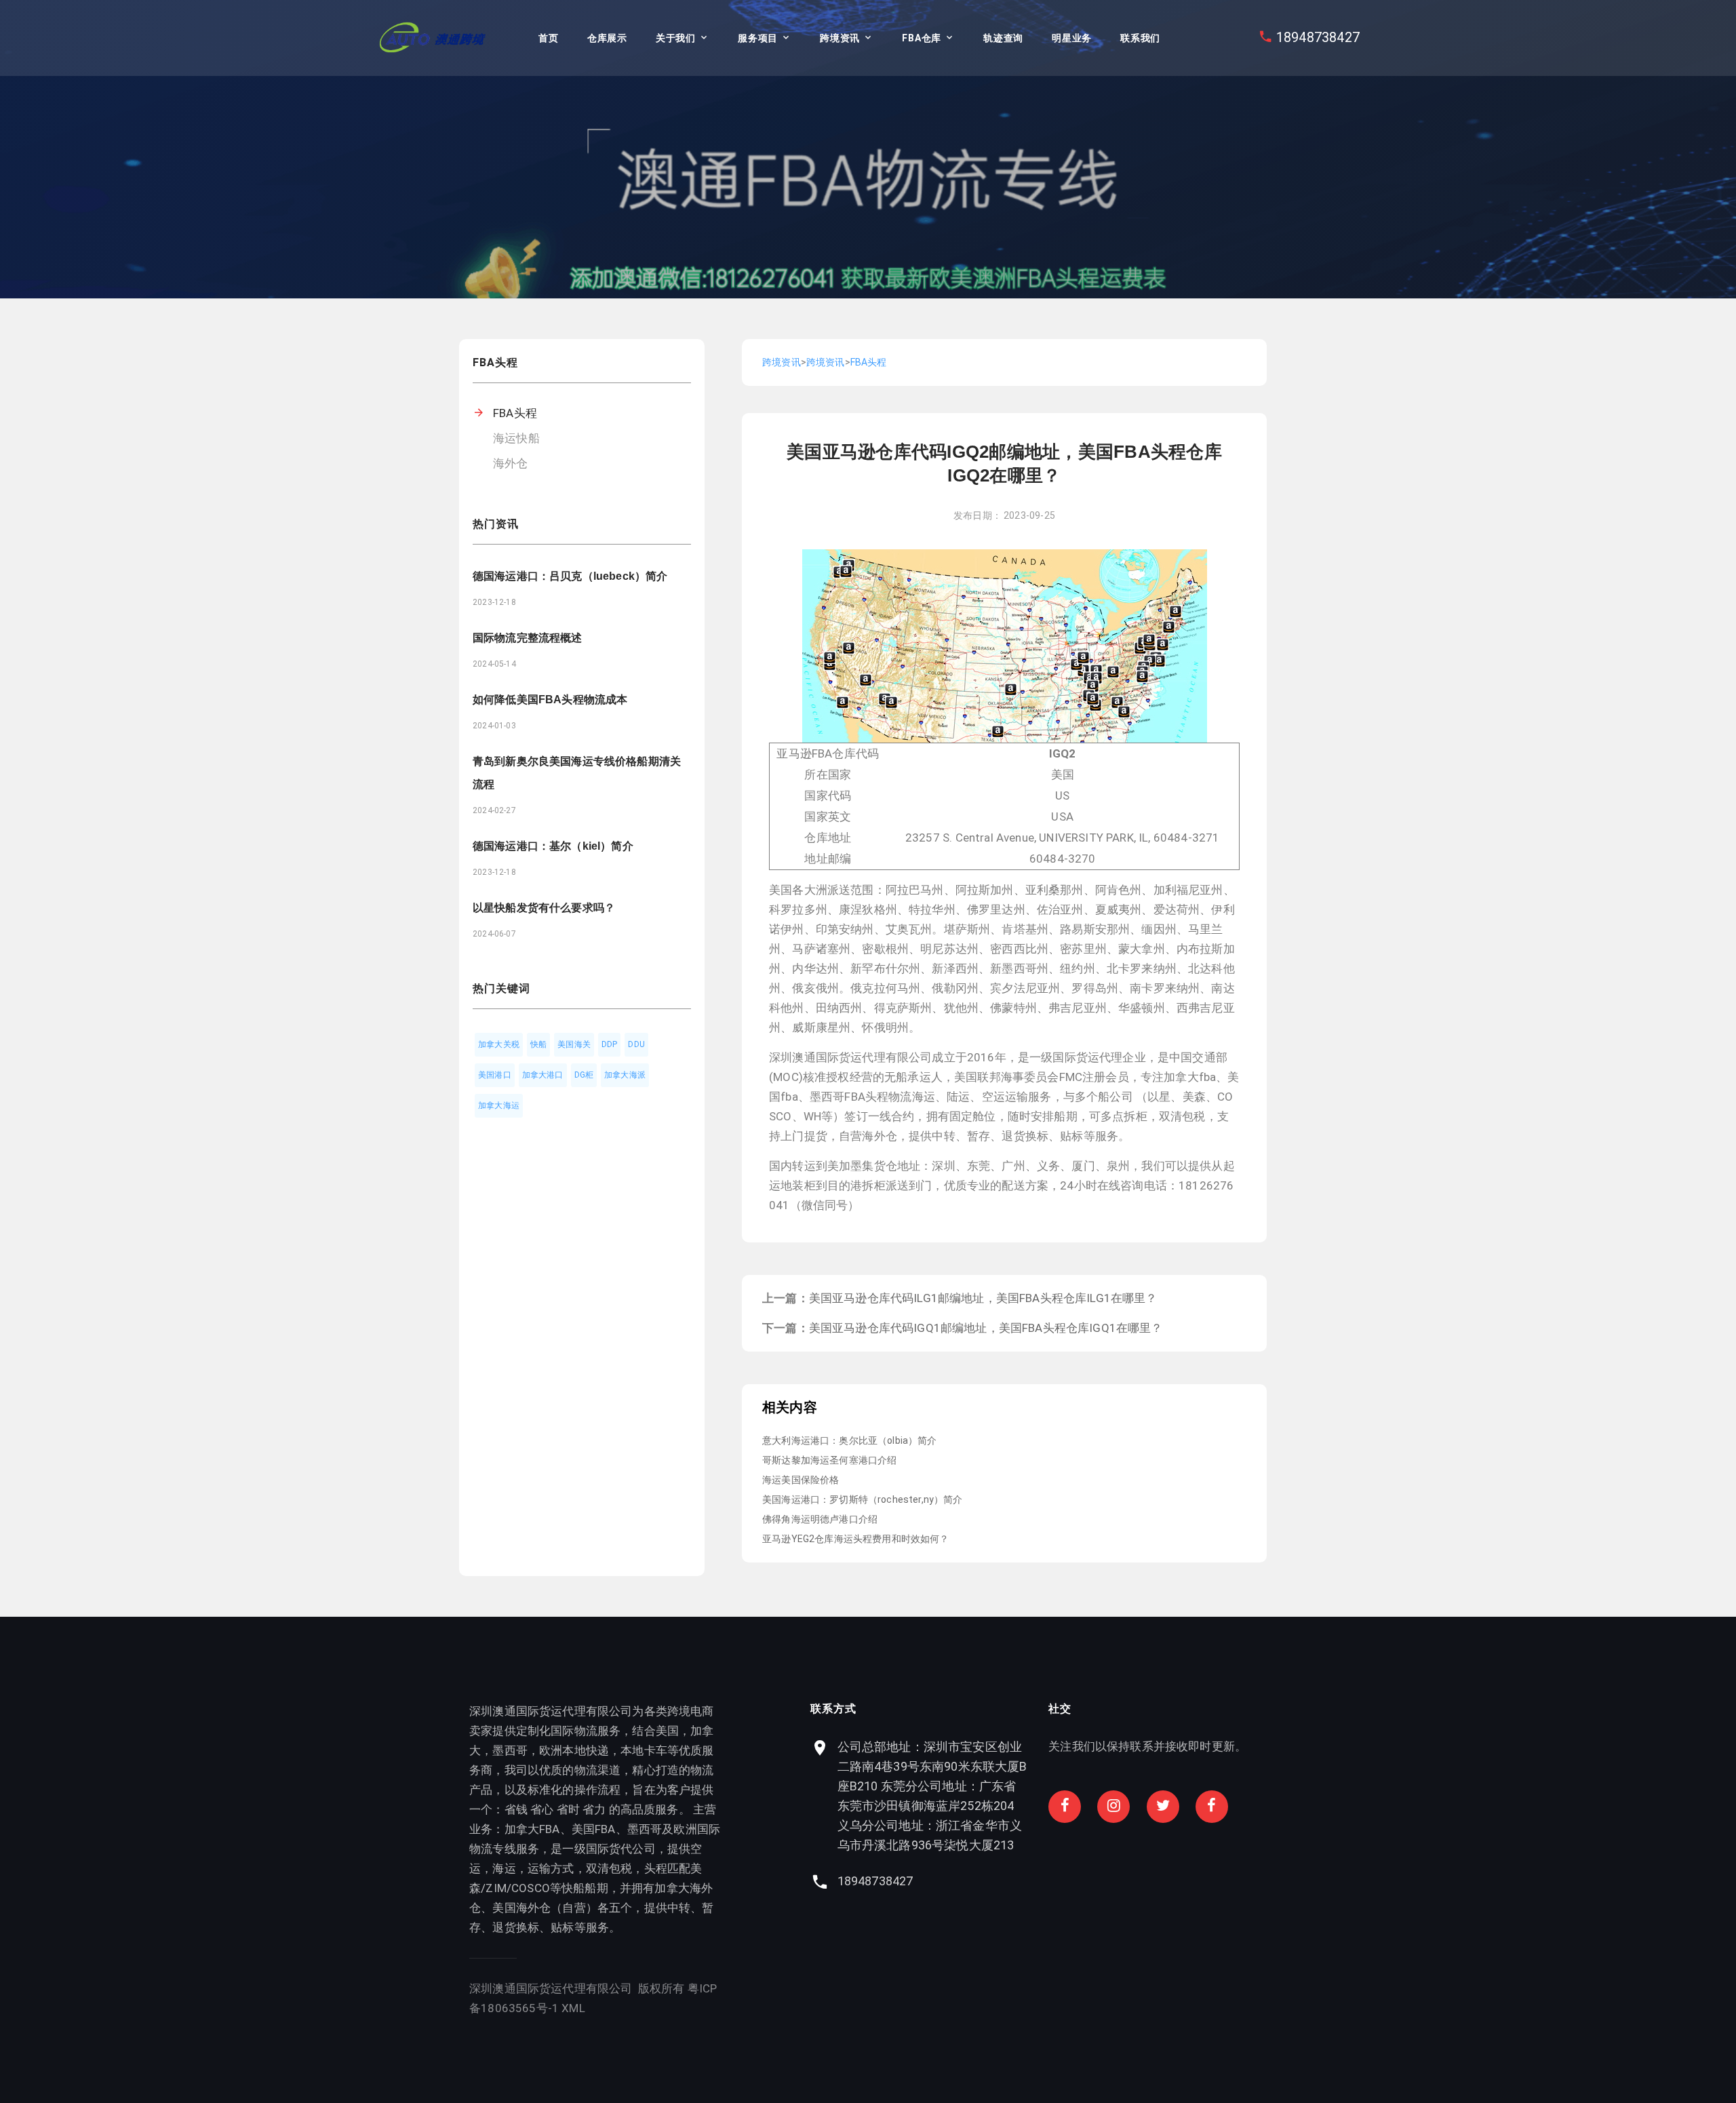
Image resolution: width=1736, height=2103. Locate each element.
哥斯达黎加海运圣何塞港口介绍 (829, 1460)
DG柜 (584, 1075)
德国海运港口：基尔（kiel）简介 (553, 846)
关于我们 (676, 38)
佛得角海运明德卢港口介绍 (820, 1519)
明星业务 (1072, 38)
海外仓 (511, 463)
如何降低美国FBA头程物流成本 (550, 700)
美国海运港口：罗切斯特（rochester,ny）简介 (863, 1499)
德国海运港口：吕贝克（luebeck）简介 (570, 576)
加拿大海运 (499, 1105)
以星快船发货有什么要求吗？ (544, 908)
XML (573, 2008)
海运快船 (516, 438)
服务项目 (758, 38)
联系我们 (1140, 38)
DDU (636, 1044)
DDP (610, 1044)
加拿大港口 (543, 1075)
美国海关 (574, 1044)
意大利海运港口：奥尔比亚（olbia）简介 (850, 1440)
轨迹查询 (1003, 38)
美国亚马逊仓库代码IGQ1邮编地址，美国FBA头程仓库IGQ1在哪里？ (986, 1328)
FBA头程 (515, 413)
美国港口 (495, 1075)
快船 (538, 1044)
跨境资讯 (840, 38)
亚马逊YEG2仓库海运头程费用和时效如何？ (856, 1539)
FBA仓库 (922, 38)
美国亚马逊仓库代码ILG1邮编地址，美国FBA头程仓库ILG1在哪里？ (983, 1298)
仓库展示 (607, 38)
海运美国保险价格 (801, 1480)
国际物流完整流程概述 (528, 638)
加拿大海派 (625, 1075)
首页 (548, 38)
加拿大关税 (499, 1044)
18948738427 (1318, 37)
